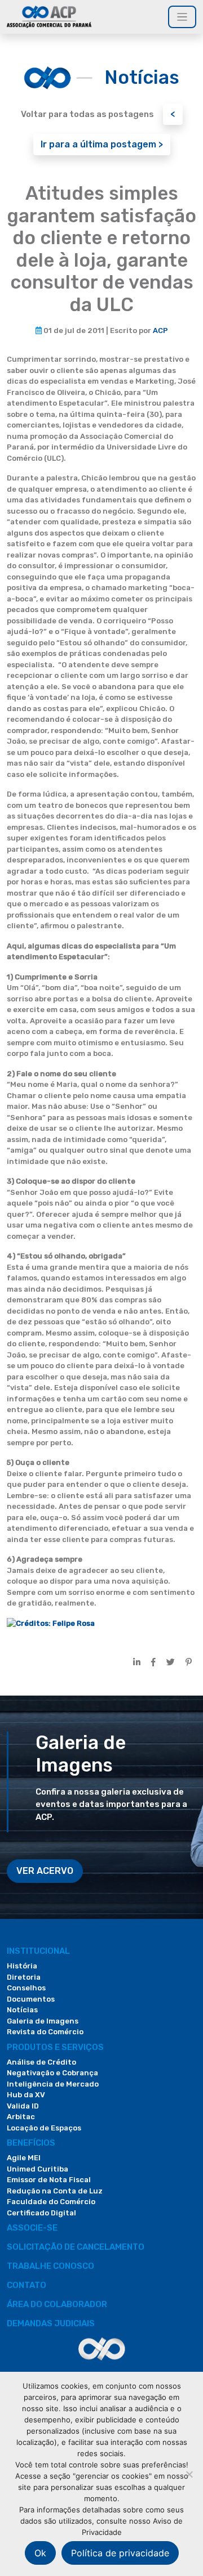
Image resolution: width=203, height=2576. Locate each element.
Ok (40, 2553)
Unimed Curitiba (37, 2169)
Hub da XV (26, 2095)
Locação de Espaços (44, 2128)
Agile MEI (24, 2158)
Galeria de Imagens (43, 2021)
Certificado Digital (41, 2213)
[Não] (189, 2474)
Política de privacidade (120, 2553)
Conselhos (26, 1988)
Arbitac (21, 2117)
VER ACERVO (45, 1871)
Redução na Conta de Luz (55, 2191)
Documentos (31, 1999)
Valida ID (23, 2106)
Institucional (38, 1951)
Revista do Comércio (45, 2032)
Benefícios (31, 2143)
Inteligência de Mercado (53, 2084)
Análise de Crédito (41, 2062)
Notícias (22, 2010)
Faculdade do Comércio (51, 2202)
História (22, 1966)
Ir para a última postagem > (102, 144)
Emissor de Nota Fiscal (49, 2180)
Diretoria (24, 1977)
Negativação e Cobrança (52, 2073)
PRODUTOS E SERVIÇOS (55, 2047)
